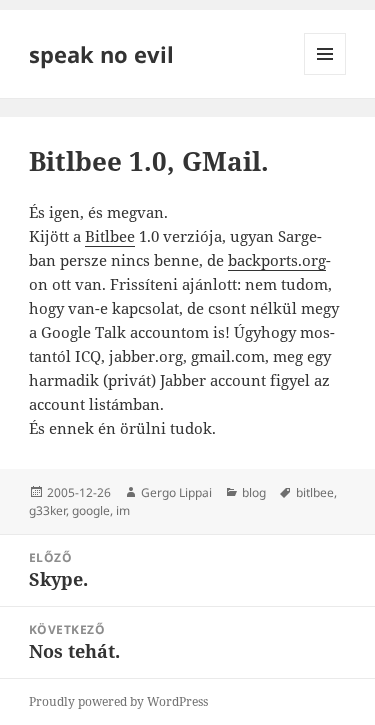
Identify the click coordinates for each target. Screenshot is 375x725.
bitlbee (315, 492)
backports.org (277, 260)
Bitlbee (110, 236)
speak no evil (101, 54)
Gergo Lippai (176, 492)
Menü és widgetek (325, 74)
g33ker (47, 510)
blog (254, 492)
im (123, 510)
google (91, 510)
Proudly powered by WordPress (118, 701)
